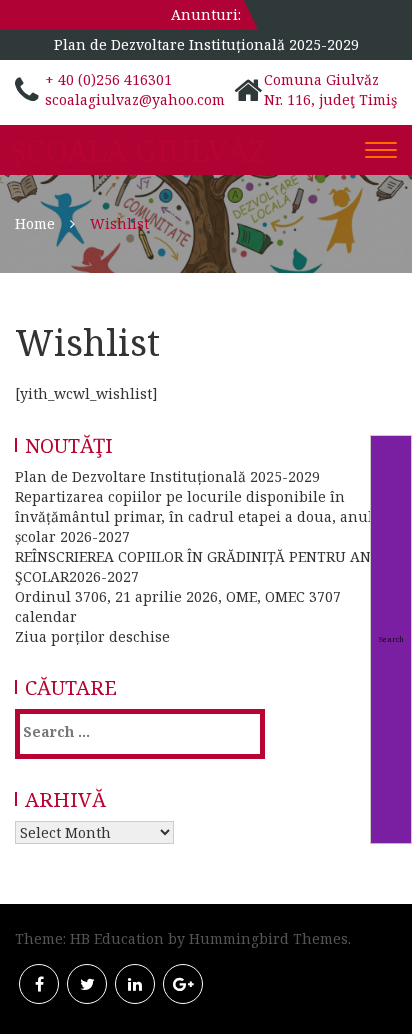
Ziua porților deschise (92, 636)
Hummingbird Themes (268, 938)
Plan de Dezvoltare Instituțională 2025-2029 (206, 44)
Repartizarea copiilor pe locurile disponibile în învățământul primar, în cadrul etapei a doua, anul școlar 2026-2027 (194, 516)
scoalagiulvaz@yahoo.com (135, 99)
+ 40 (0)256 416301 (108, 79)
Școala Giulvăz (138, 151)
